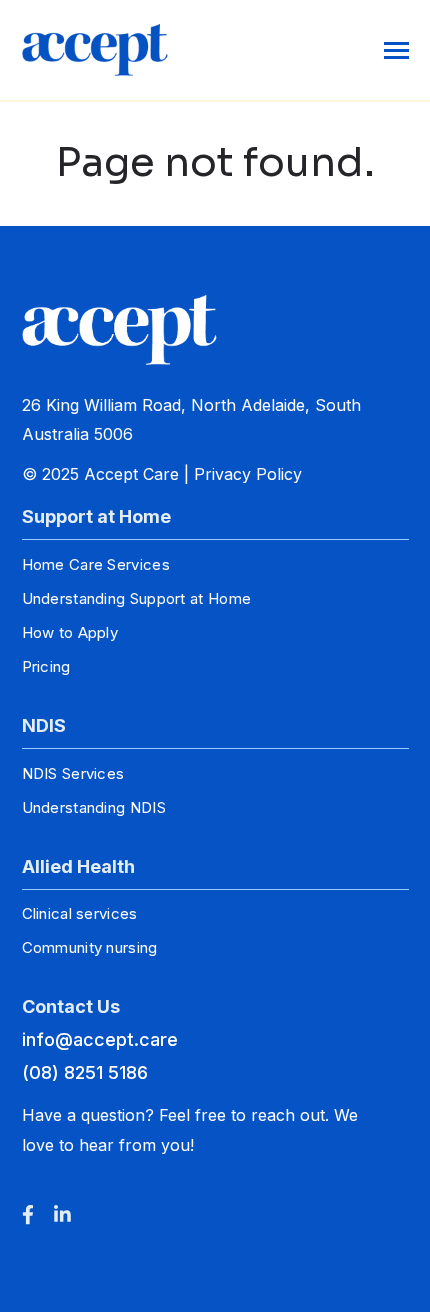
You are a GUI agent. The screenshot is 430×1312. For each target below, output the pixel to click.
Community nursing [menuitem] (90, 947)
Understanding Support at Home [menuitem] (137, 598)
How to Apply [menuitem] (70, 632)
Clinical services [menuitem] (80, 913)
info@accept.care (100, 1039)
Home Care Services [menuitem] (96, 564)
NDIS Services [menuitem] (73, 773)
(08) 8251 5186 (85, 1072)
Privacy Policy (248, 474)
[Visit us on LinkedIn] (62, 1214)
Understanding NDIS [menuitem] (94, 807)
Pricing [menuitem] (46, 666)
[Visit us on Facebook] (28, 1214)
